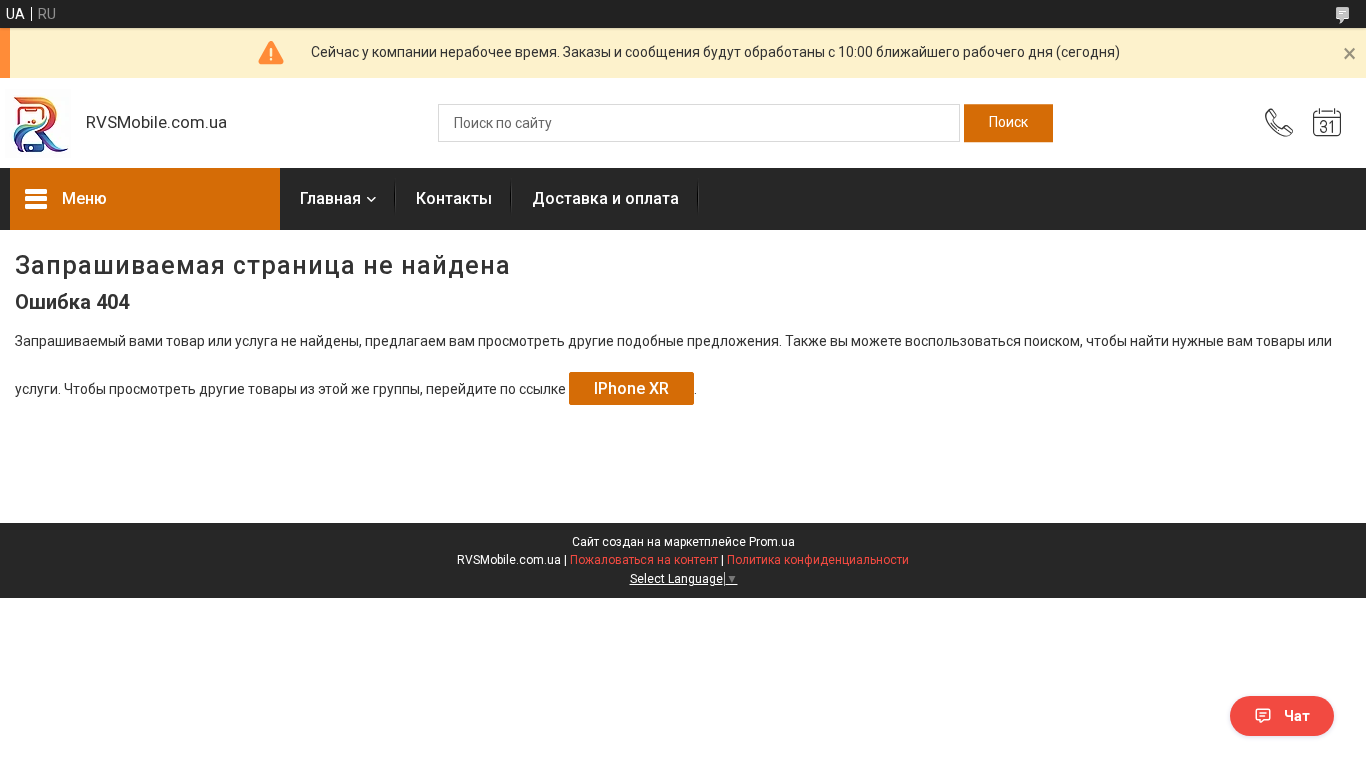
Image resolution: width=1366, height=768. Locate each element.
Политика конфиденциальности (818, 560)
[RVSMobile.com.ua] (38, 123)
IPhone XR (631, 388)
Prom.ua (772, 542)
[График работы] (1327, 123)
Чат (1297, 716)
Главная (330, 198)
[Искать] (1008, 123)
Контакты (454, 198)
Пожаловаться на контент (644, 560)
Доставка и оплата (605, 198)
